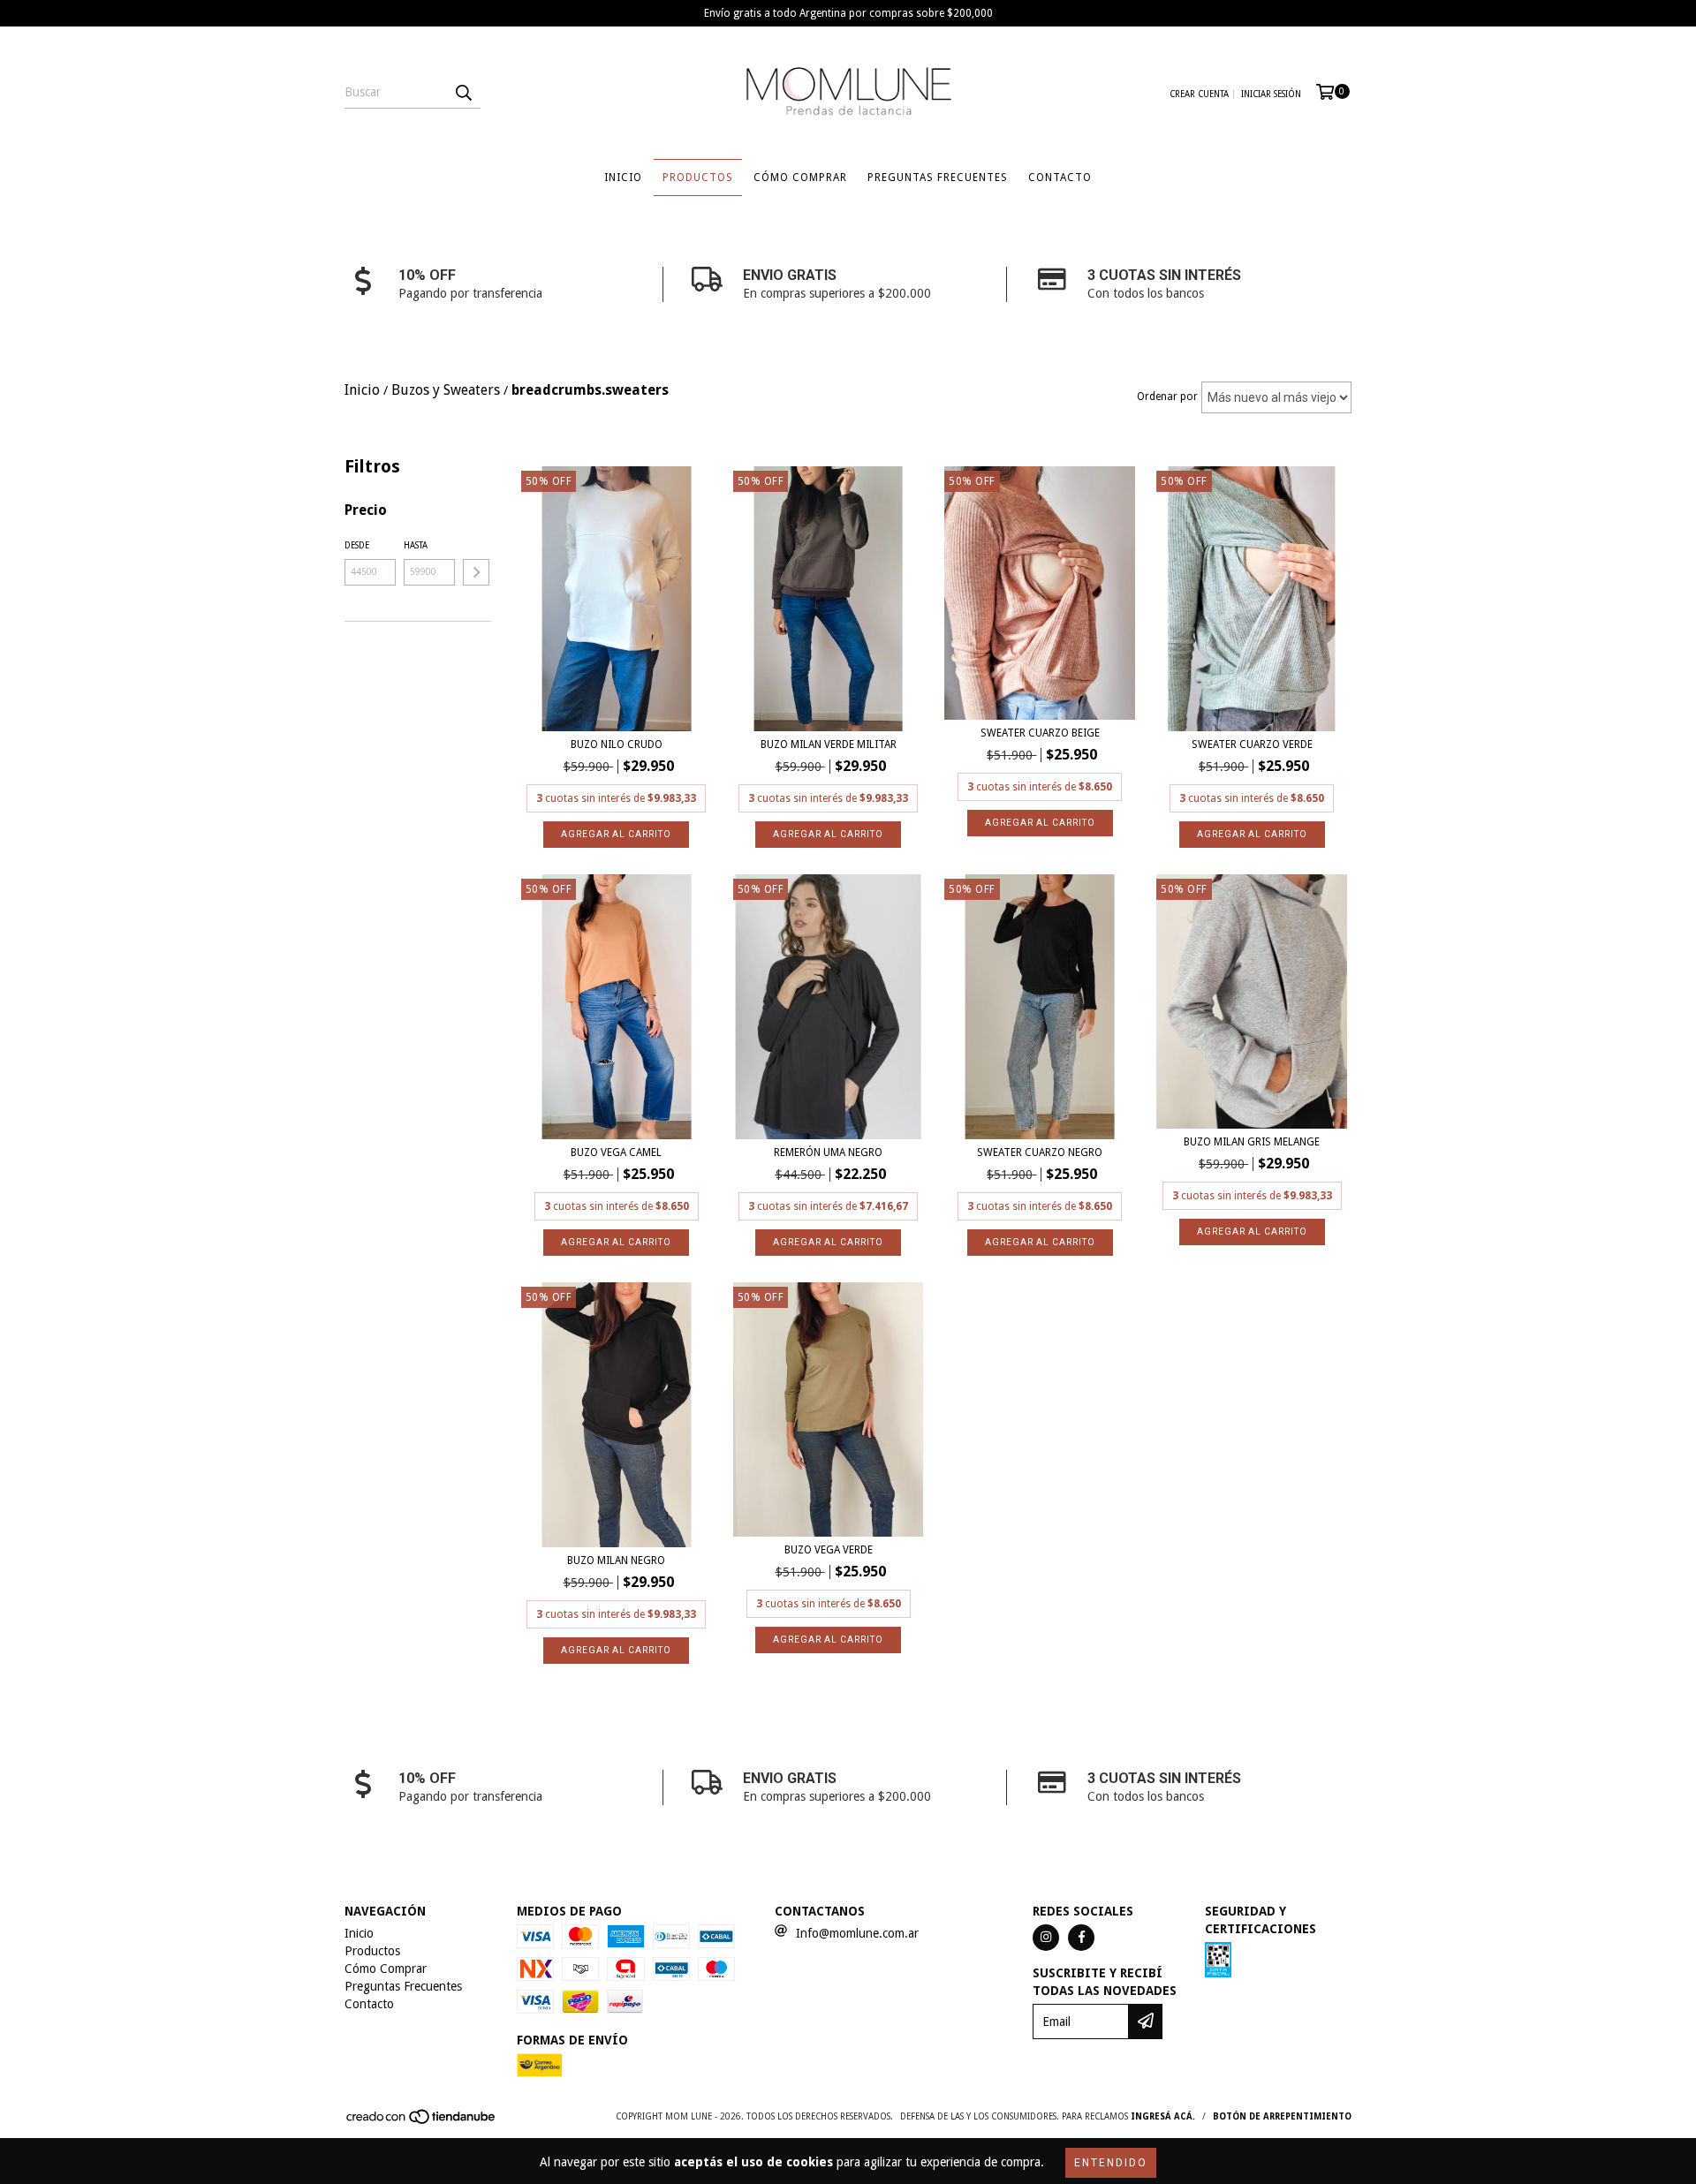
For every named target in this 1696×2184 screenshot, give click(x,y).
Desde (357, 545)
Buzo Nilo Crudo (617, 744)
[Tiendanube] (422, 2122)
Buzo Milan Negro (616, 1561)
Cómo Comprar (800, 178)
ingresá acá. (1163, 2116)
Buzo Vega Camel (616, 1152)
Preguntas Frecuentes (938, 178)
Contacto (1060, 178)
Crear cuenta (1199, 94)
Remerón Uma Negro (828, 1152)
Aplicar (476, 572)
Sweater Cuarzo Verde (1252, 744)
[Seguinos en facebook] (1081, 1938)
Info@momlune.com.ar (857, 1933)
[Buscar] (463, 93)
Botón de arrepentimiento (1282, 2116)
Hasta (416, 545)
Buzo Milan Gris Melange (1252, 1142)
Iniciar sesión (1271, 94)
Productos (698, 178)
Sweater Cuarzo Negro (1040, 1152)
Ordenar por (1167, 397)
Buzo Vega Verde (829, 1550)
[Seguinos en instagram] (1046, 1938)
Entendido (1111, 2163)
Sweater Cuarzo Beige (1040, 733)
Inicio (623, 178)
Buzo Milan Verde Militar (829, 744)
